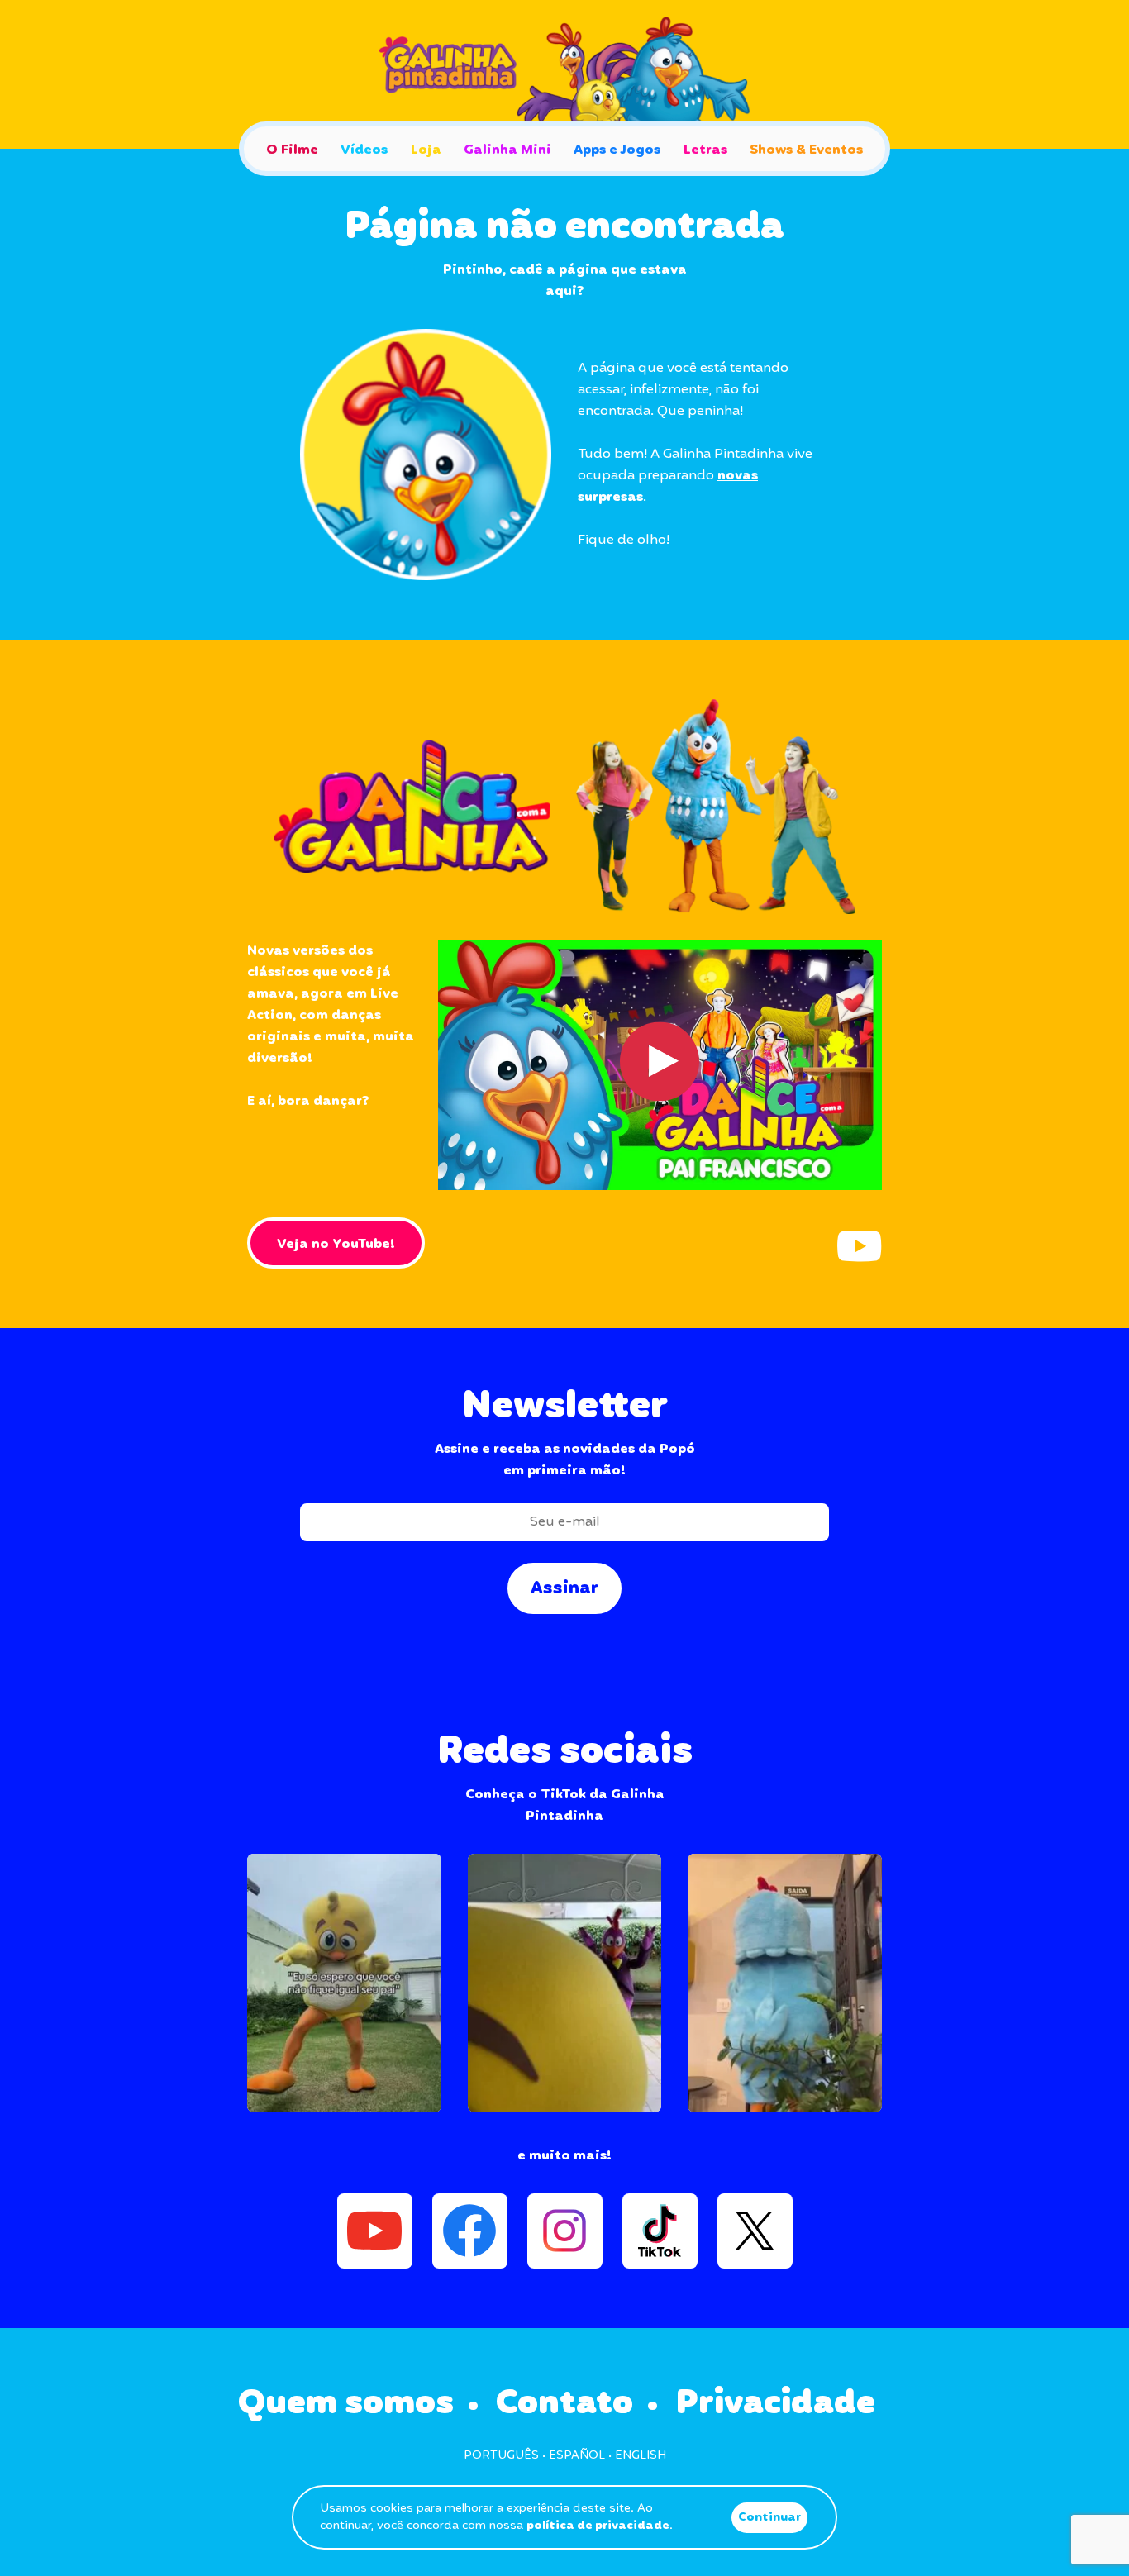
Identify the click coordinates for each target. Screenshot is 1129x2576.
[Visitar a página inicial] (564, 74)
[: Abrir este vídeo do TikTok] (344, 1983)
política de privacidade (598, 2526)
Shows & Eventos (806, 150)
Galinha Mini (507, 150)
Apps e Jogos (617, 150)
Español (577, 2455)
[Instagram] (565, 2231)
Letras (705, 150)
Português (501, 2455)
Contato (564, 2404)
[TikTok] (660, 2231)
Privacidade (775, 2404)
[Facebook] (470, 2231)
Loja (426, 150)
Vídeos (364, 150)
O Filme (292, 150)
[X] (755, 2231)
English (641, 2455)
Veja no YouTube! (336, 1244)
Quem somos (346, 2404)
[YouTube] (859, 1246)
